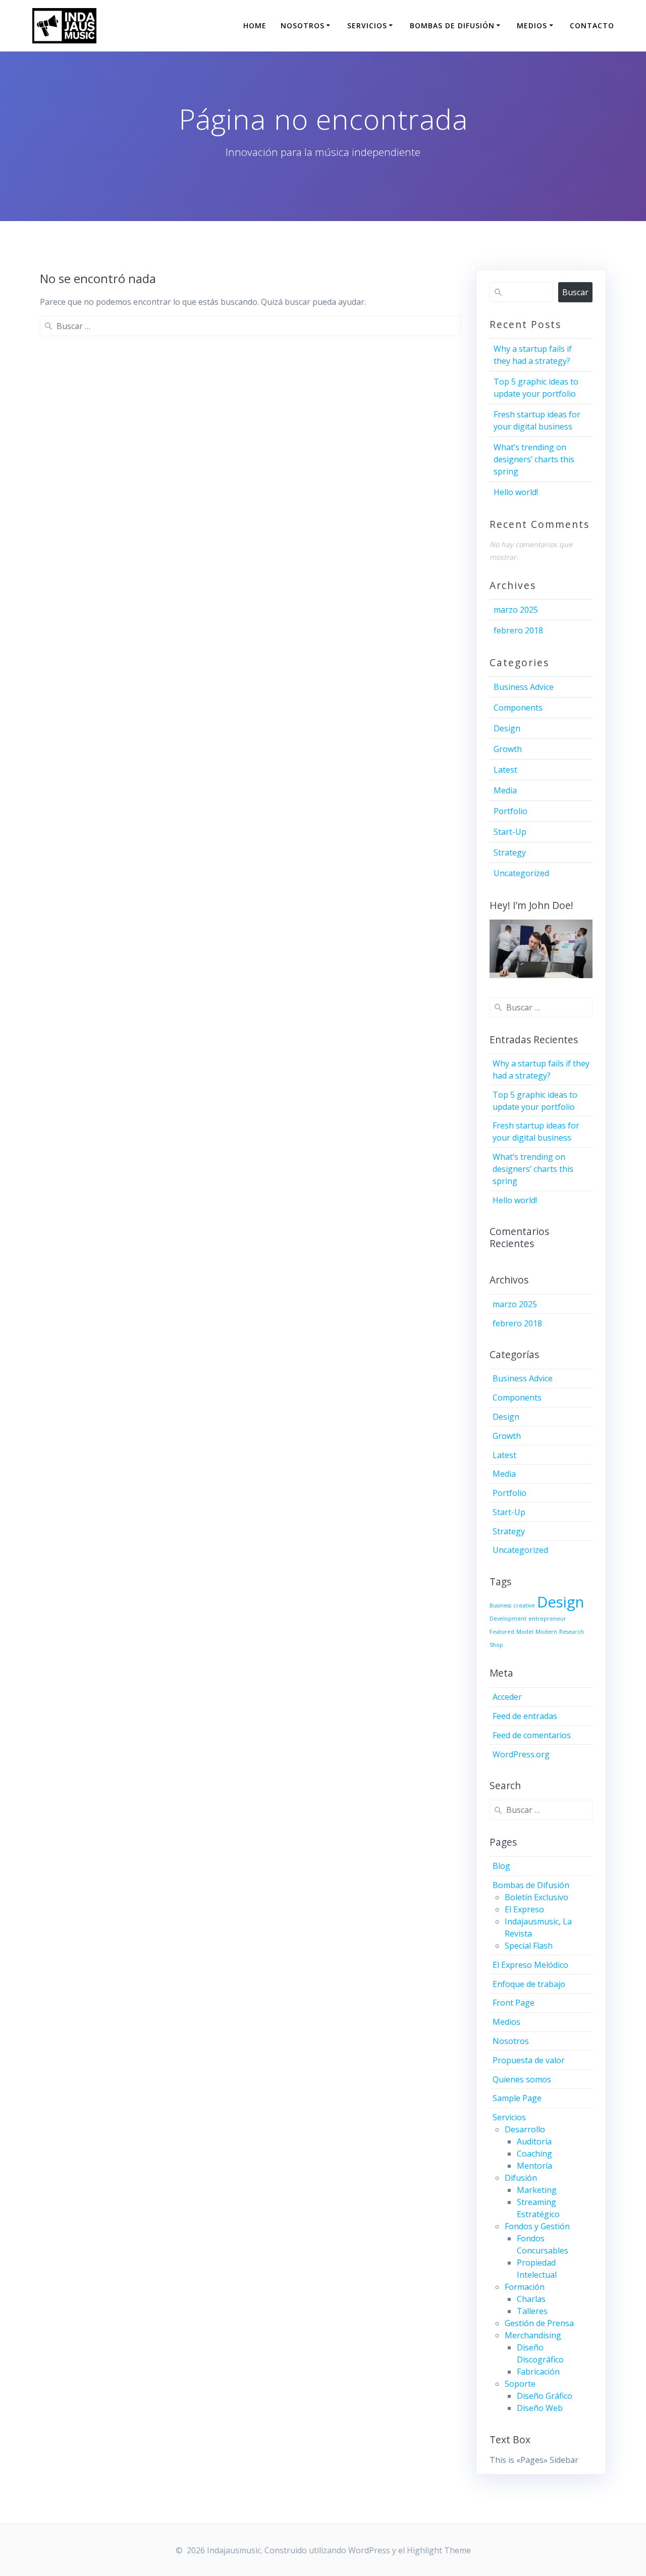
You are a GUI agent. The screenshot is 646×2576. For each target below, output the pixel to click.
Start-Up (510, 832)
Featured (502, 1632)
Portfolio (510, 811)
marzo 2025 (516, 610)
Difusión (521, 2178)
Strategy (510, 852)
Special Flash (529, 1946)
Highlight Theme (439, 2550)
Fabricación (538, 2372)
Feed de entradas (525, 1716)
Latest (505, 770)
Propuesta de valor (529, 2060)
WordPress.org (521, 1754)
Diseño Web (540, 2408)
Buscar (575, 292)
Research (572, 1632)
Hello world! (516, 492)
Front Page (514, 2003)
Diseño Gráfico (545, 2396)
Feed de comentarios (532, 1735)
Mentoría (534, 2166)
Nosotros (303, 25)
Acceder (507, 1697)
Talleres (532, 2311)
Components (518, 708)
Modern (546, 1632)
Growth (508, 749)
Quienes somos (522, 2079)
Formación (525, 2287)
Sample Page (517, 2098)
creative (524, 1605)
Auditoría (534, 2141)
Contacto (592, 25)
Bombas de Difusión (452, 25)
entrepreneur (547, 1619)
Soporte (520, 2384)
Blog (501, 1866)
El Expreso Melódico (530, 1965)
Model (525, 1632)
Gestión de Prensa (539, 2323)
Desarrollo (525, 2129)
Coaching (534, 2154)
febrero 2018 (518, 630)
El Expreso (524, 1909)
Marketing (537, 2190)
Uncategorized (521, 873)
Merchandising (533, 2335)
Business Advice (524, 687)
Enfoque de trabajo (529, 1984)
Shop (496, 1645)
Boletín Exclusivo (536, 1897)
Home (255, 25)
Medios (532, 25)
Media (505, 790)
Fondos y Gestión (537, 2226)
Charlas (531, 2299)
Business (500, 1605)
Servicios (367, 25)
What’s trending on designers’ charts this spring (534, 459)
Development (508, 1619)
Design (507, 728)
